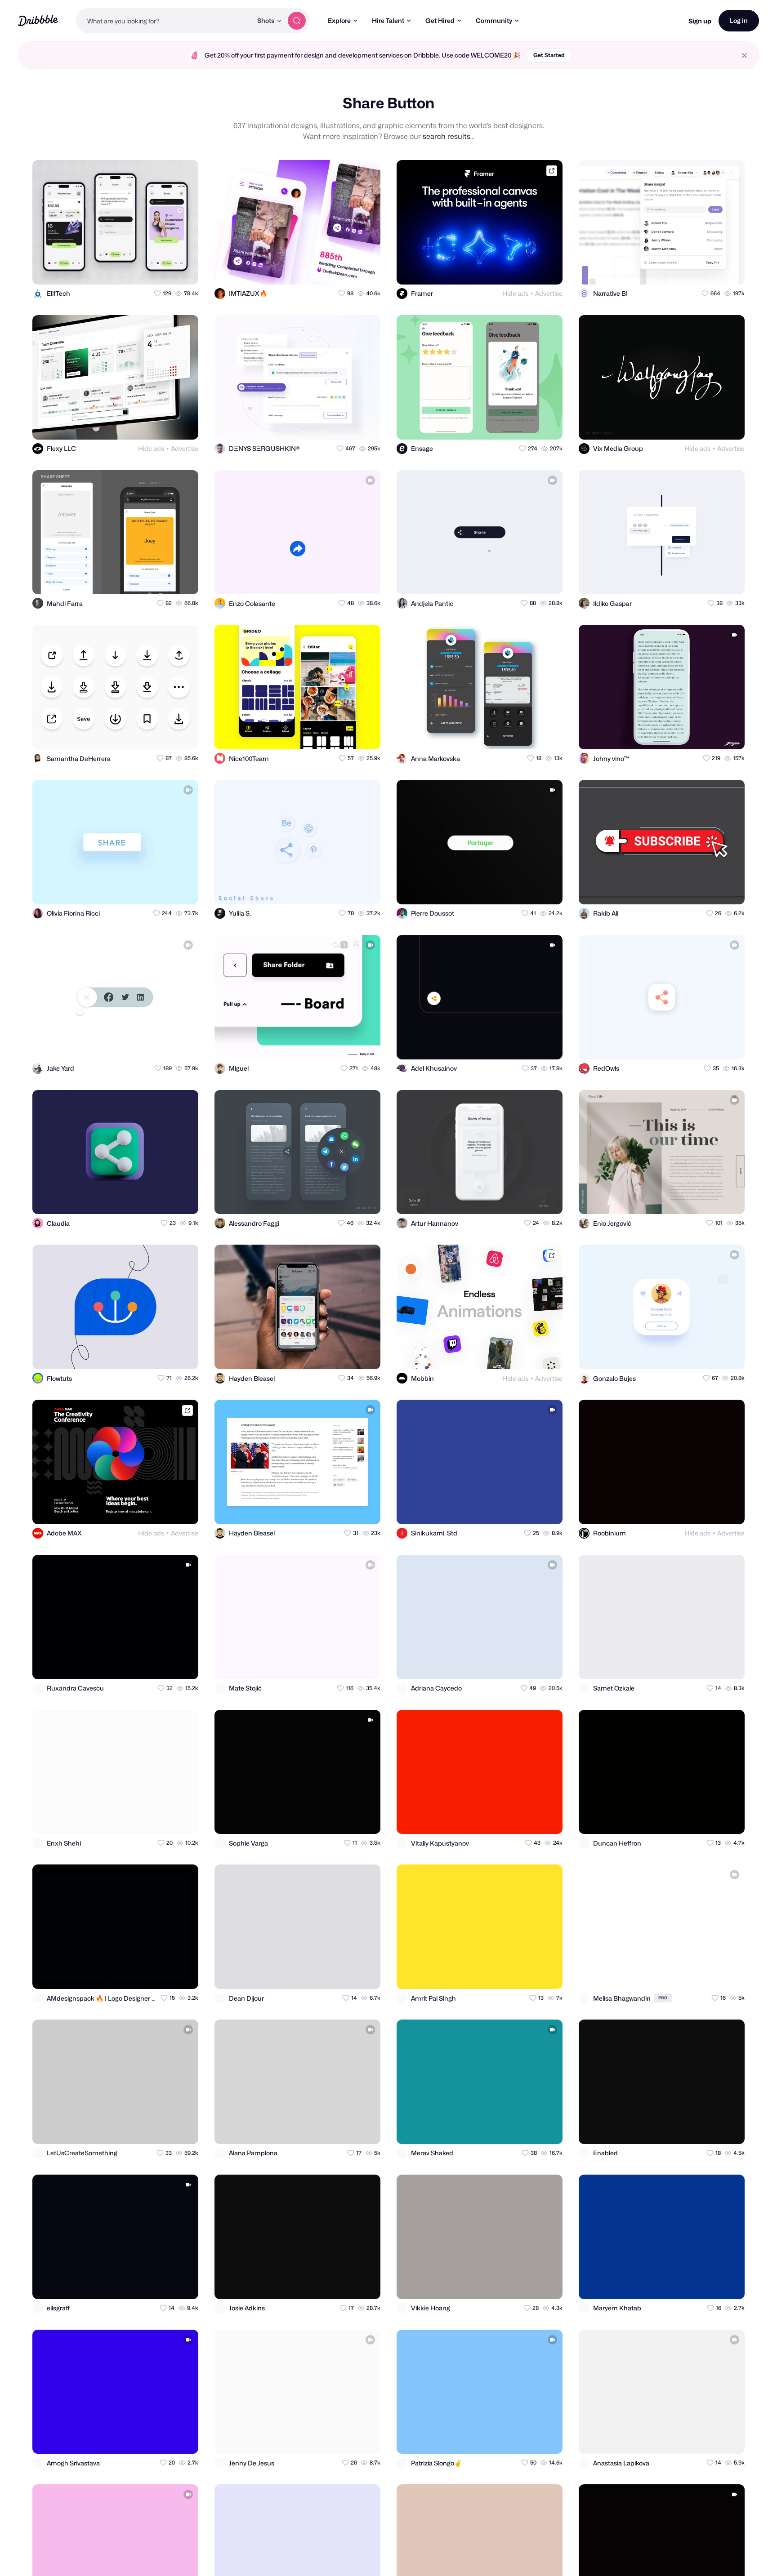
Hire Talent (388, 20)
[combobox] (164, 21)
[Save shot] (165, 270)
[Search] (297, 21)
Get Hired (440, 20)
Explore (339, 20)
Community (494, 20)
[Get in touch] (147, 270)
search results (447, 136)
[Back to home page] (38, 20)
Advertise (549, 293)
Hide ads (515, 293)
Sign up (700, 21)
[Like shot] (183, 270)
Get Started (549, 55)
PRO (663, 1998)
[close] (744, 56)
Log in (739, 20)
